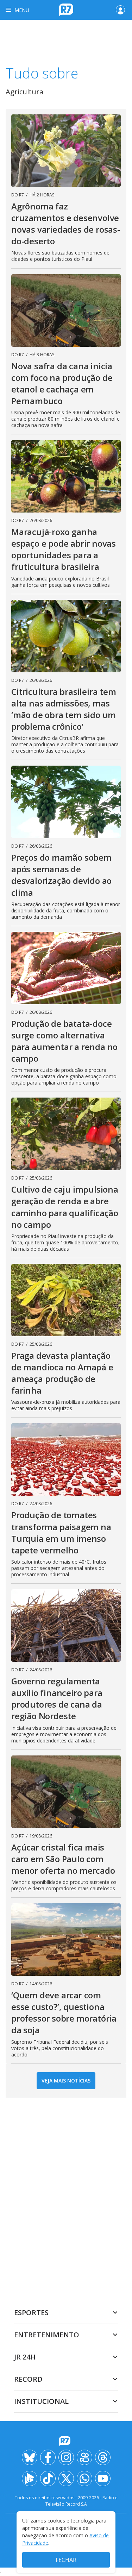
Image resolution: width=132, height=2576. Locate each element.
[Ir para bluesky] (30, 2457)
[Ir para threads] (103, 2457)
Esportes (31, 2313)
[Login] (120, 10)
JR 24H (25, 2357)
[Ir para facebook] (48, 2457)
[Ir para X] (66, 2478)
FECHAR (66, 2560)
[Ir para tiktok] (48, 2478)
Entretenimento (47, 2335)
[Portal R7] (66, 9)
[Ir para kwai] (84, 2457)
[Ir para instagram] (66, 2457)
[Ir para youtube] (103, 2478)
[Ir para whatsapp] (84, 2478)
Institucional (41, 2401)
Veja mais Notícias (66, 2081)
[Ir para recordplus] (30, 2478)
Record (28, 2379)
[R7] (66, 2441)
